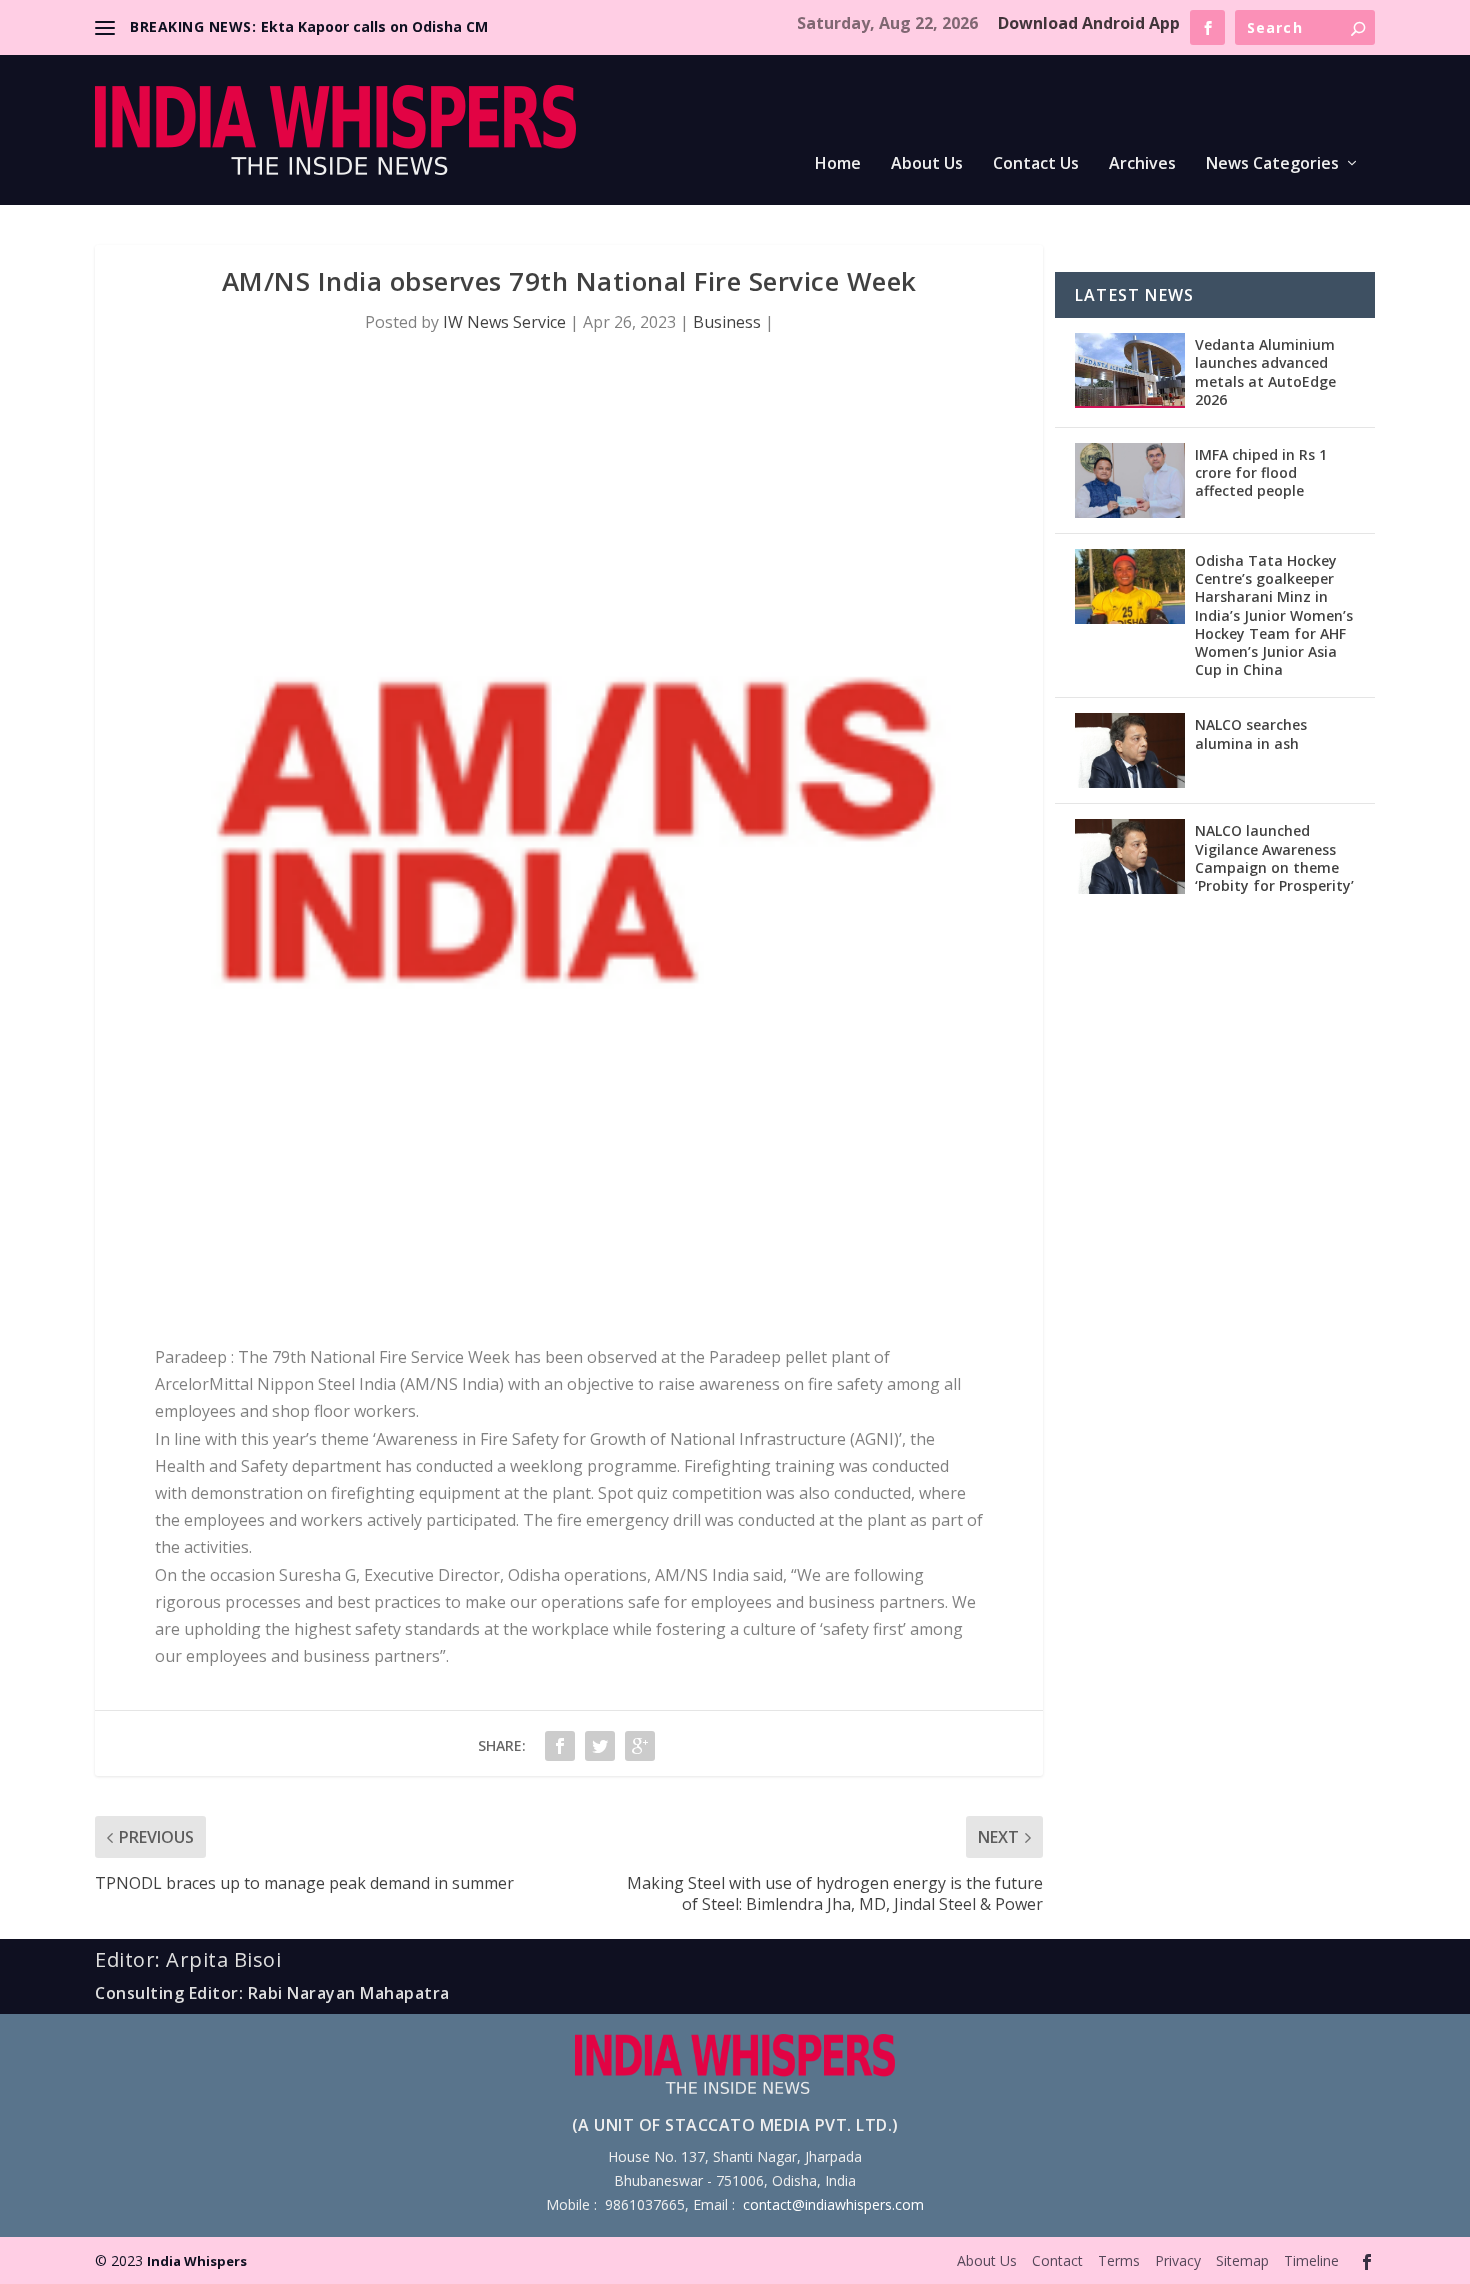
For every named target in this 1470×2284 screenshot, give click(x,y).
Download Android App (1089, 23)
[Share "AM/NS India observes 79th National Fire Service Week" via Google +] (640, 1746)
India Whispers (197, 2261)
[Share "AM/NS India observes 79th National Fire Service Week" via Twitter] (600, 1746)
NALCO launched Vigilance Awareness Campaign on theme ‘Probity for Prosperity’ (1274, 858)
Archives (1142, 164)
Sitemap (1242, 2260)
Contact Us (1036, 164)
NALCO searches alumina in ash (1251, 733)
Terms (1119, 2260)
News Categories (1272, 164)
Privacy (1178, 2260)
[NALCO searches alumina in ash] (1130, 750)
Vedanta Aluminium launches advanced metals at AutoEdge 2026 (1265, 372)
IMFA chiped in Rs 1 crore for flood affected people (1261, 472)
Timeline (1311, 2260)
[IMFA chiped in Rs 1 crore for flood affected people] (1130, 480)
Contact (1057, 2260)
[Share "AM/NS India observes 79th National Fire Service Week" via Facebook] (560, 1746)
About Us (927, 164)
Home (838, 164)
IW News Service (504, 322)
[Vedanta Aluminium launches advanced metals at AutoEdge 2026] (1130, 370)
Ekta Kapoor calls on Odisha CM (374, 26)
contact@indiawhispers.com (833, 2204)
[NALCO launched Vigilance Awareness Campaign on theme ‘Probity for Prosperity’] (1130, 856)
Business (727, 322)
